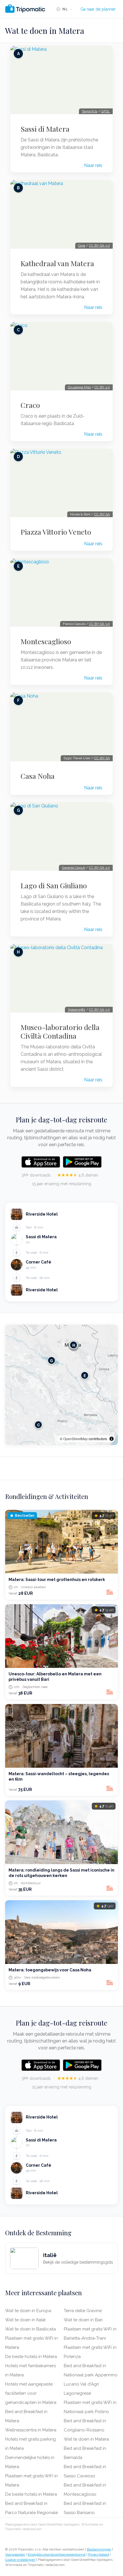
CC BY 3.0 (102, 387)
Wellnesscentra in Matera (31, 2430)
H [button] (74, 1345)
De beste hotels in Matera (31, 2357)
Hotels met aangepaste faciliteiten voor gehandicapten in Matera (31, 2393)
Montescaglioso (46, 641)
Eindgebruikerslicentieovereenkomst (57, 2554)
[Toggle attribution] (112, 1439)
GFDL (105, 111)
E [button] (85, 1375)
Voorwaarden (15, 2554)
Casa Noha (38, 776)
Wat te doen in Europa (28, 2311)
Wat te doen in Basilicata (30, 2329)
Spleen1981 (77, 1010)
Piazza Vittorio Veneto (56, 532)
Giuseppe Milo (79, 387)
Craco (30, 405)
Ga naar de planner (98, 9)
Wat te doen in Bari (83, 2320)
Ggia (82, 246)
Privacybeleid (99, 2554)
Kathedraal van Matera (57, 263)
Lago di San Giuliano (54, 885)
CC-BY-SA (102, 514)
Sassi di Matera (45, 129)
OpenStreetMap (76, 1439)
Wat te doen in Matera (86, 2439)
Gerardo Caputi (74, 868)
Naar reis (93, 165)
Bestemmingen (99, 2549)
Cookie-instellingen (20, 2560)
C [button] (38, 1425)
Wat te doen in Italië (25, 2320)
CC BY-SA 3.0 (99, 246)
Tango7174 (90, 111)
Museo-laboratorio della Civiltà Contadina (60, 1031)
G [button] (51, 1361)
